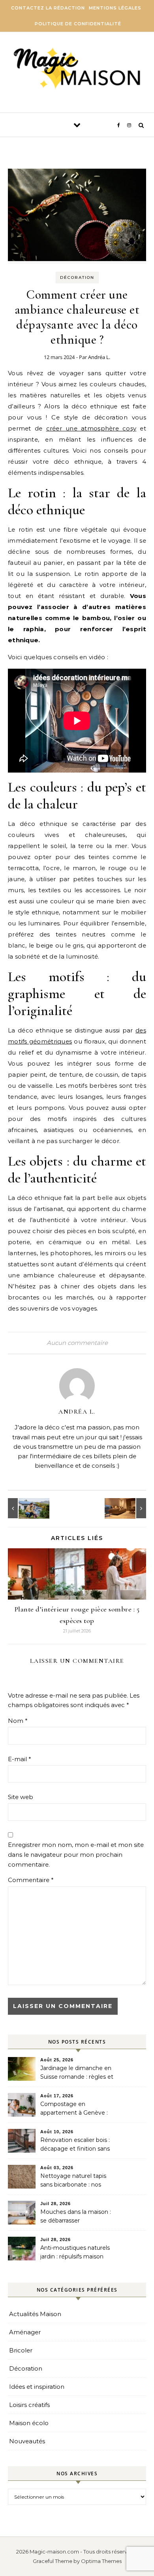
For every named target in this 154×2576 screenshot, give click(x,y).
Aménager (25, 2332)
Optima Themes (101, 2561)
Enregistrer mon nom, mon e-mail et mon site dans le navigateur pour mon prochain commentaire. (76, 1854)
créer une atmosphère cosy (91, 428)
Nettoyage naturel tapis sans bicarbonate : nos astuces (73, 2181)
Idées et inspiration (37, 2387)
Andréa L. (99, 357)
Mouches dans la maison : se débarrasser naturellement (76, 2217)
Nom (18, 1721)
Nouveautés (27, 2441)
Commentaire (31, 1880)
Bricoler (21, 2350)
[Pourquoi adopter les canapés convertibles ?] (128, 1508)
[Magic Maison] (77, 69)
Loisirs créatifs (29, 2405)
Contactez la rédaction (48, 8)
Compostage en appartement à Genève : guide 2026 (74, 2109)
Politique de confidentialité (78, 24)
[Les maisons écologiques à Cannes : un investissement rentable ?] (26, 1508)
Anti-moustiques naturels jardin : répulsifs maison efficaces (75, 2253)
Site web (21, 1797)
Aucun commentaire (77, 1343)
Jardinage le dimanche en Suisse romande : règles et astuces (77, 2073)
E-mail (20, 1759)
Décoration (77, 277)
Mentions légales (115, 8)
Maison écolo (29, 2423)
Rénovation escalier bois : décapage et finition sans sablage (75, 2145)
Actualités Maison (35, 2314)
